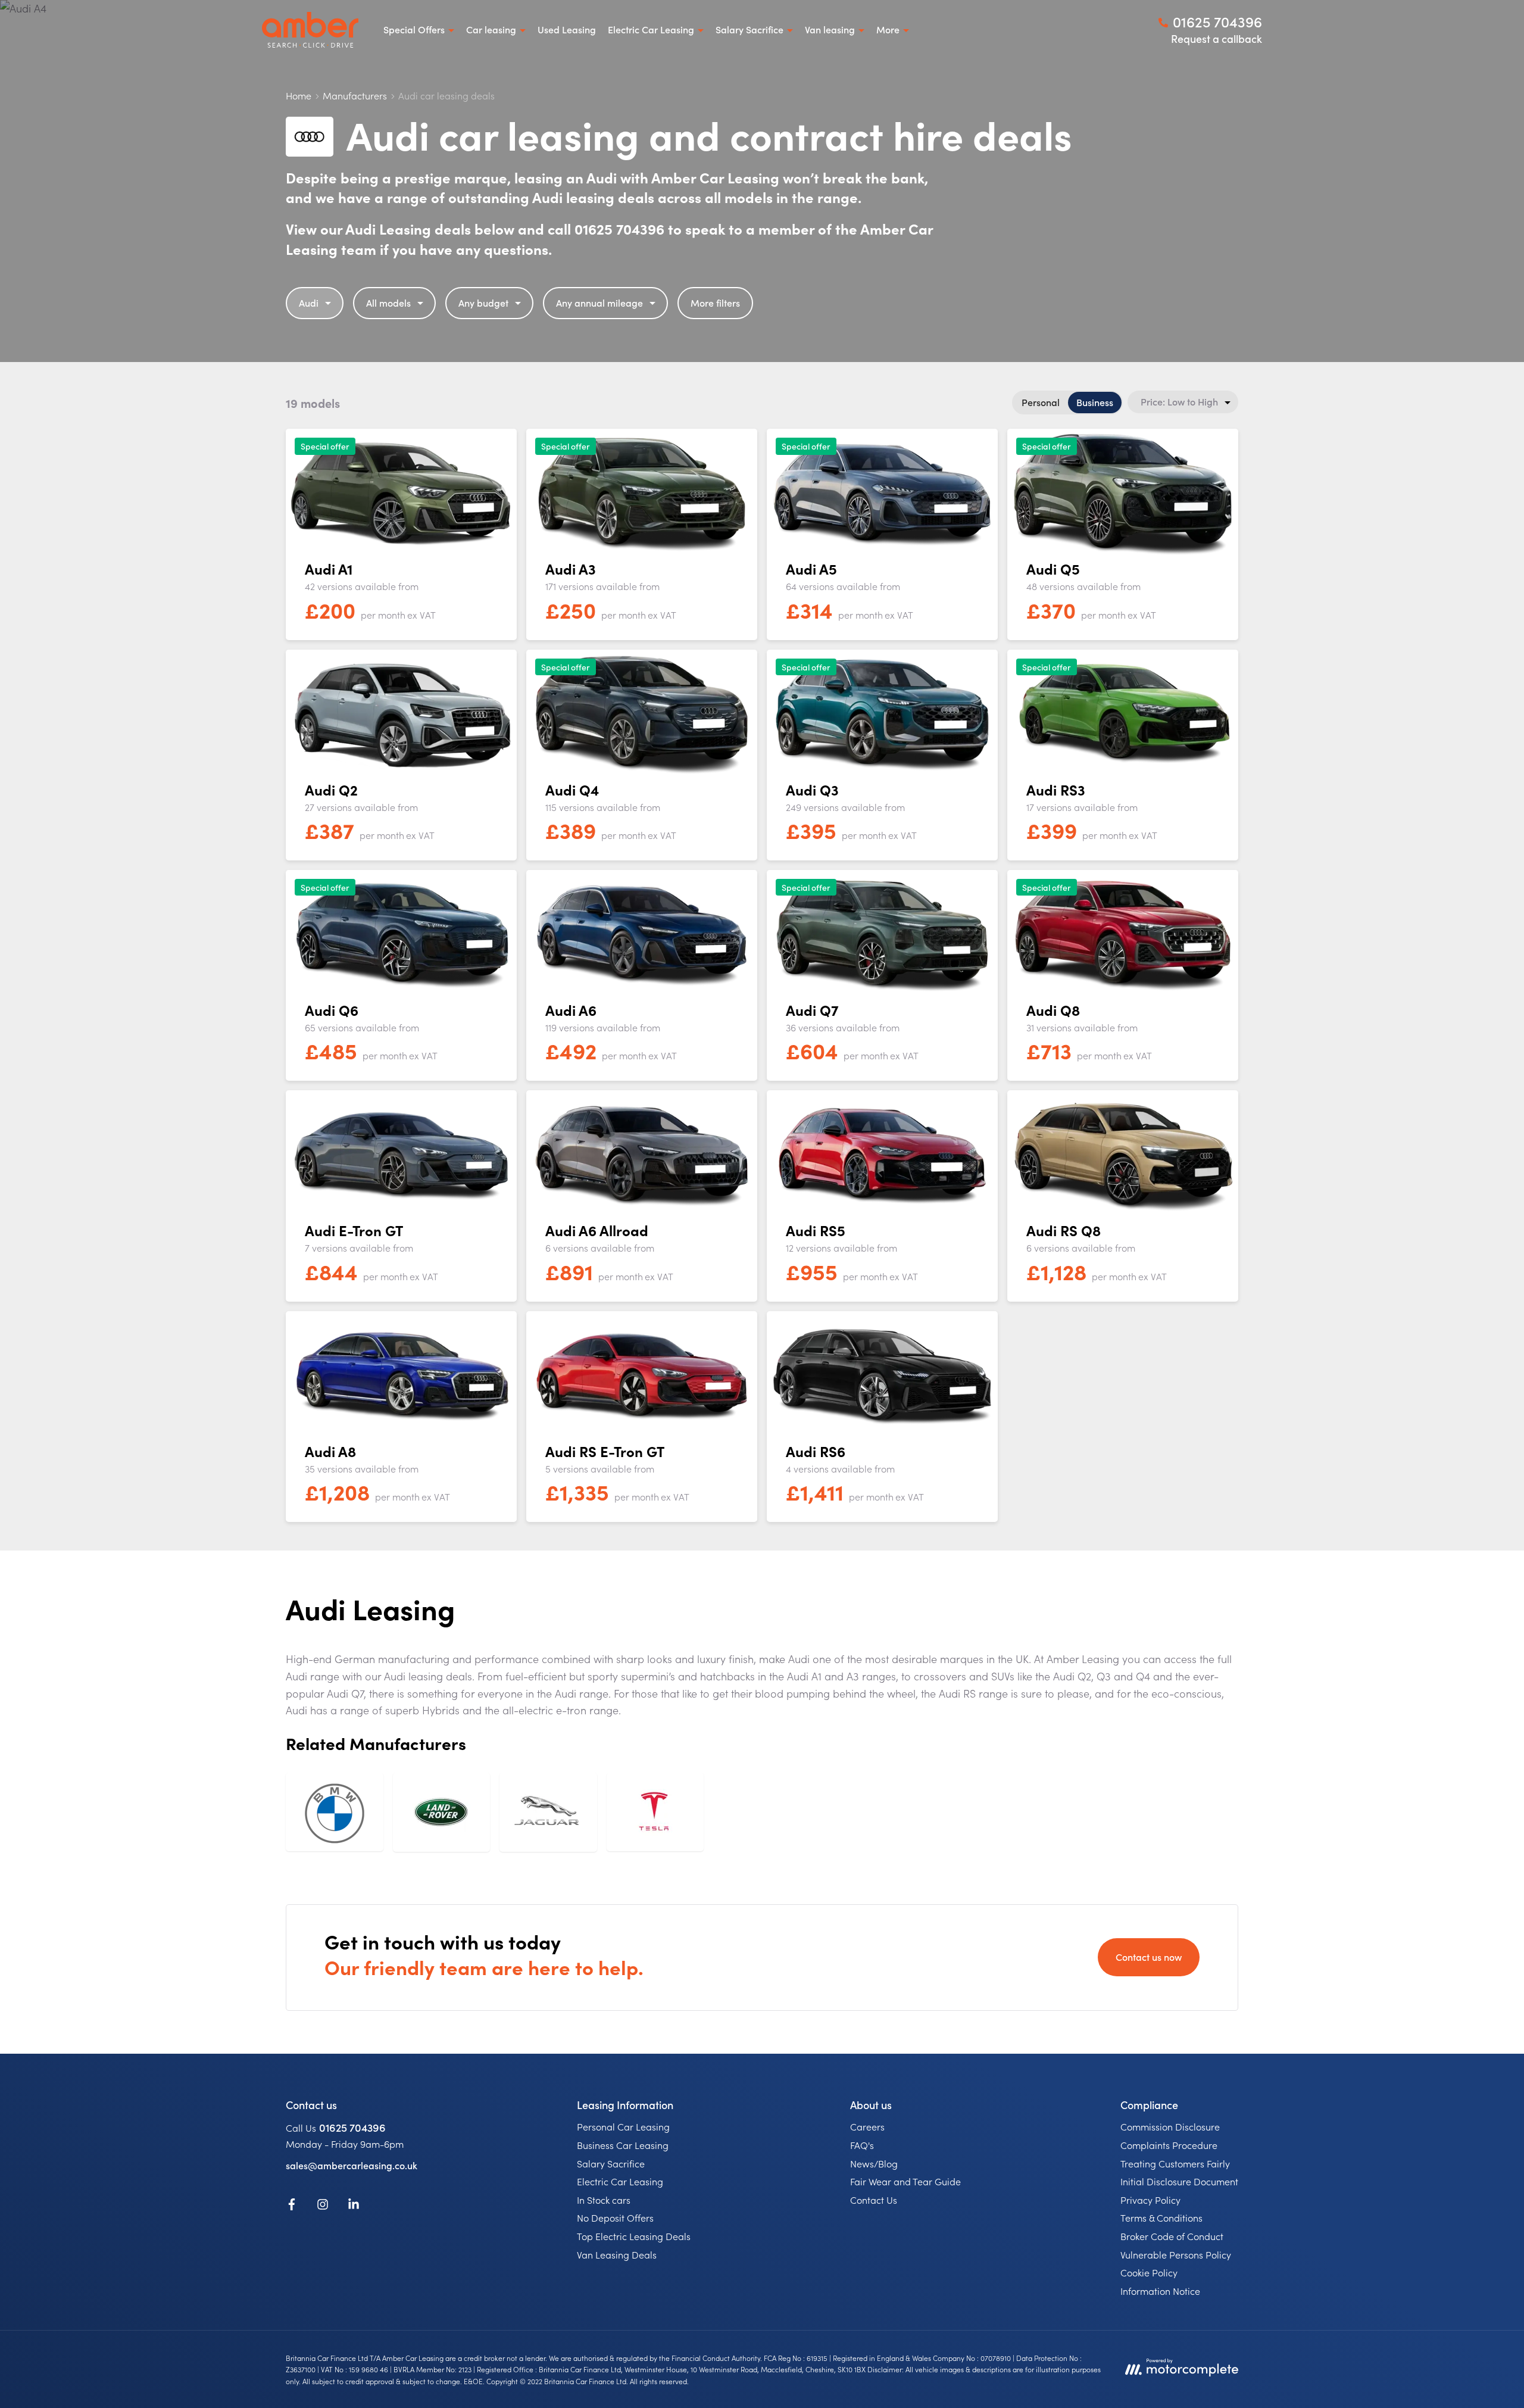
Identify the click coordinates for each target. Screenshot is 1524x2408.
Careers (867, 2126)
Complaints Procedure (1169, 2145)
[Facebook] (292, 2206)
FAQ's (862, 2145)
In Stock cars (604, 2200)
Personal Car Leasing (623, 2126)
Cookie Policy (1149, 2272)
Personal (1041, 402)
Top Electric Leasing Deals (634, 2236)
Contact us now (1149, 1957)
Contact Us (874, 2200)
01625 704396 (352, 2127)
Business (1095, 402)
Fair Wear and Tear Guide (905, 2181)
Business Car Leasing (623, 2145)
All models (388, 302)
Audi (309, 302)
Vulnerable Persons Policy (1176, 2254)
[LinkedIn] (354, 2206)
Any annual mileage (599, 302)
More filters (715, 302)
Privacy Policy (1150, 2200)
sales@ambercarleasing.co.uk (352, 2165)
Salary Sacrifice (611, 2163)
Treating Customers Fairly (1175, 2163)
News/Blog (874, 2163)
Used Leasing (567, 29)
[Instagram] (323, 2206)
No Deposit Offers (615, 2217)
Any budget (483, 302)
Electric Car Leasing (620, 2181)
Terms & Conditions (1161, 2217)
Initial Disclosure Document (1179, 2181)
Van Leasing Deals (617, 2254)
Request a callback (1217, 38)
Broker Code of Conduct (1172, 2236)
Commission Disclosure (1170, 2126)
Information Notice (1160, 2291)
